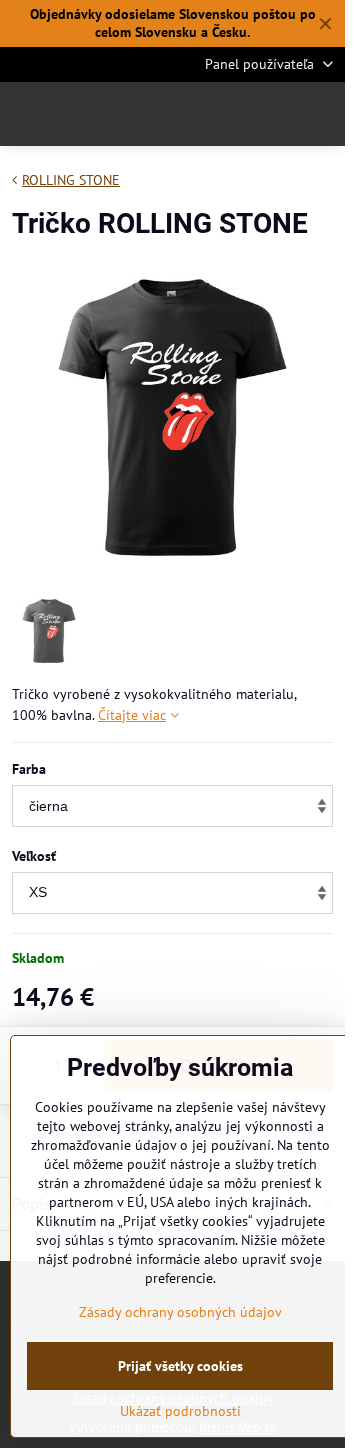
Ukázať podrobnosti (180, 1411)
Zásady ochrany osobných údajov (180, 1312)
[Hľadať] (225, 114)
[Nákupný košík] (273, 114)
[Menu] (321, 114)
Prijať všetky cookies (180, 1366)
